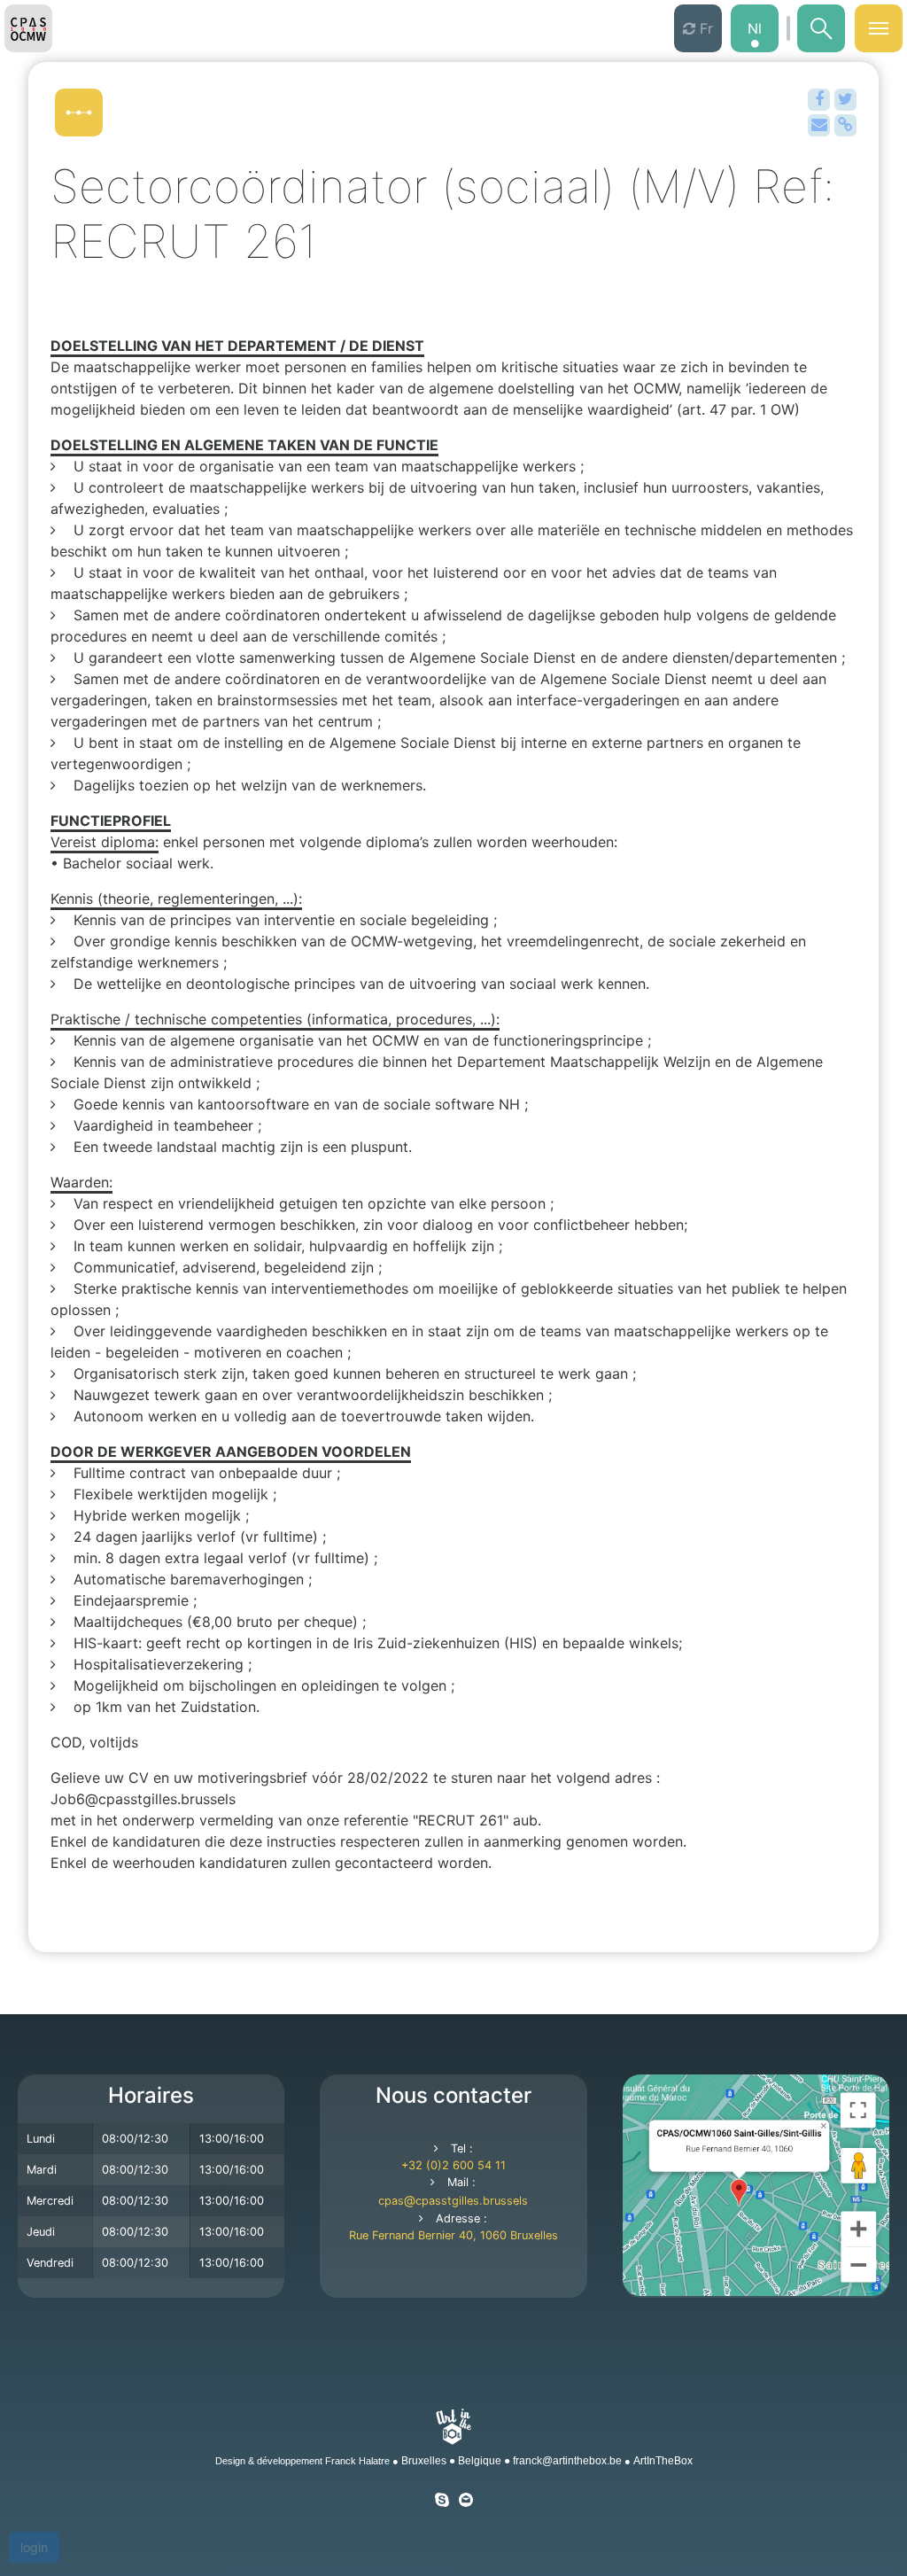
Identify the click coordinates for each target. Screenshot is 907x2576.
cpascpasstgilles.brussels (453, 2201)
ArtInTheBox (663, 2461)
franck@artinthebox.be (567, 2461)
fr (704, 28)
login (34, 2547)
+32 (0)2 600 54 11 (453, 2165)
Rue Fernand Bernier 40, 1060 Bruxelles (453, 2235)
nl (755, 28)
